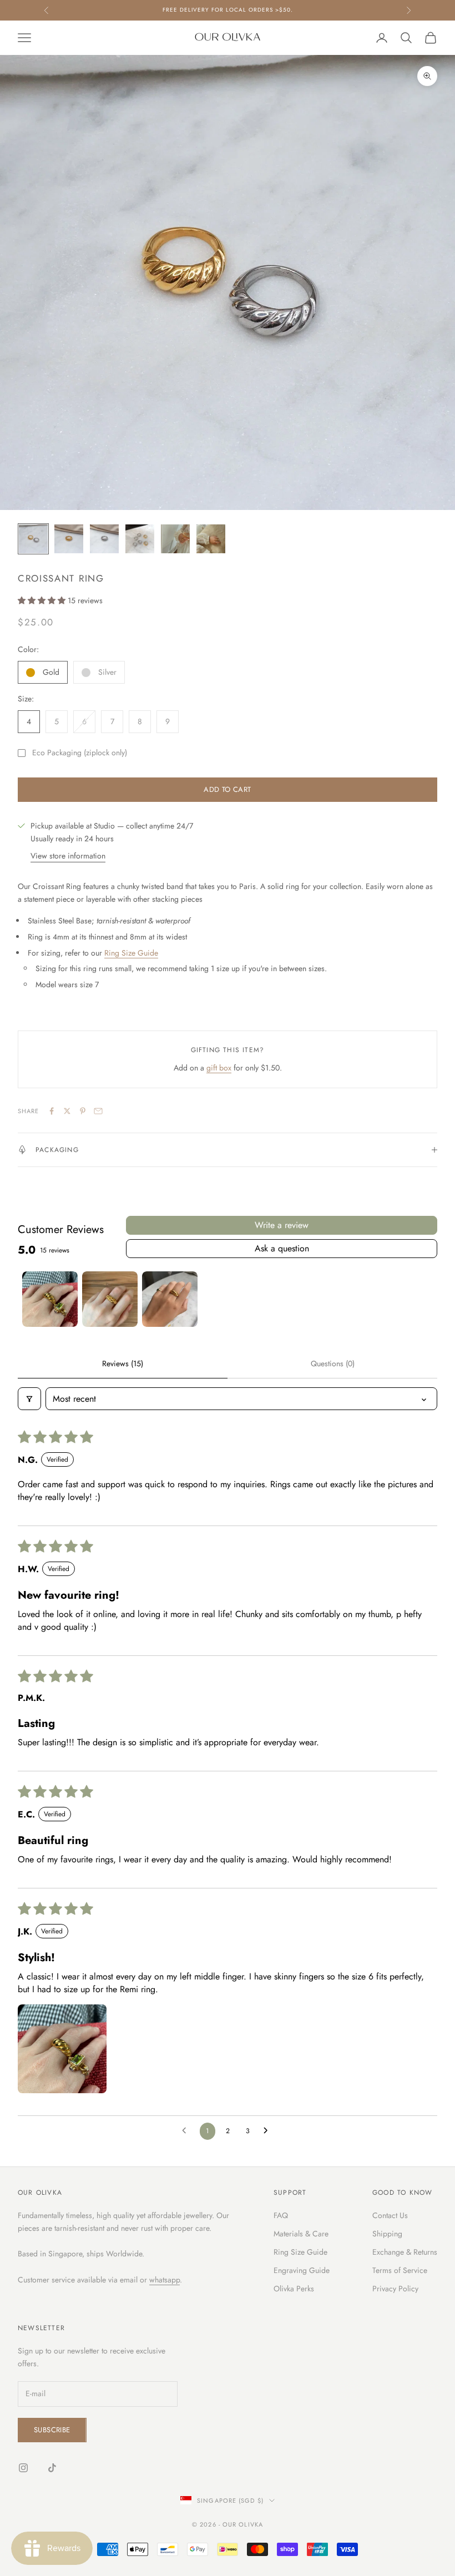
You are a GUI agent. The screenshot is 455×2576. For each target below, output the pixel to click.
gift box (219, 1068)
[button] (43, 600)
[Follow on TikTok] (52, 2468)
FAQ (281, 2215)
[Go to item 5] (175, 539)
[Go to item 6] (211, 539)
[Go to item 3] (104, 539)
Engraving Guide (302, 2270)
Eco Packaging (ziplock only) (80, 752)
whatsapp (165, 2280)
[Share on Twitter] (67, 1111)
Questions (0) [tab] (333, 1363)
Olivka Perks (294, 2289)
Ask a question (282, 1248)
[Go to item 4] (140, 539)
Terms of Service (400, 2270)
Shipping (387, 2234)
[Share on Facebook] (52, 1111)
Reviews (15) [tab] (123, 1363)
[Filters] (29, 1399)
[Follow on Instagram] (23, 2468)
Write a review (282, 1225)
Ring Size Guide (131, 953)
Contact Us (390, 2215)
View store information (68, 856)
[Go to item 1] (33, 539)
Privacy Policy (395, 2289)
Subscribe (52, 2430)
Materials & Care (301, 2234)
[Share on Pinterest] (83, 1111)
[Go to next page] (269, 2131)
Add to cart (227, 789)
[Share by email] (98, 1111)
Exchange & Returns (405, 2252)
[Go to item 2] (69, 539)
